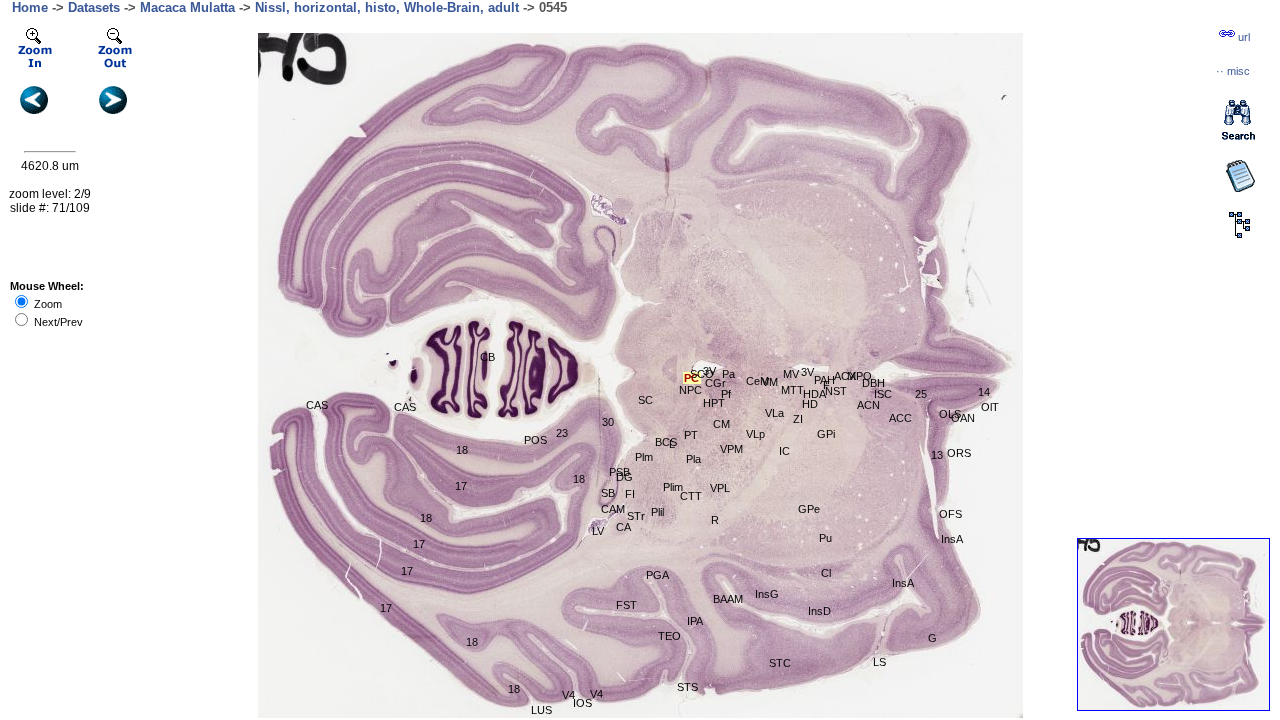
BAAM (728, 599)
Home (30, 7)
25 (921, 394)
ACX (845, 376)
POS (535, 440)
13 (937, 455)
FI (630, 494)
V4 (596, 694)
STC (780, 663)
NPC (690, 390)
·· (1233, 71)
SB (608, 493)
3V (709, 371)
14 (984, 392)
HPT (714, 403)
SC (645, 400)
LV (598, 531)
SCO (702, 374)
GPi (826, 434)
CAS (317, 405)
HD (810, 404)
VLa (774, 413)
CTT (691, 496)
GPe (809, 509)
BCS (666, 442)
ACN (868, 405)
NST (836, 391)
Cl (826, 573)
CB (487, 357)
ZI (798, 419)
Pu (825, 538)
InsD (819, 611)
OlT (990, 407)
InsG (767, 594)
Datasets (94, 7)
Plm (644, 457)
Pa (728, 374)
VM (770, 382)
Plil (657, 512)
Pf (726, 394)
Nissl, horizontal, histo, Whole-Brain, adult (387, 7)
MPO (859, 376)
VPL (720, 488)
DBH (873, 383)
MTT (792, 390)
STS (687, 687)
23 (562, 433)
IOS (582, 703)
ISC (883, 394)
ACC (900, 418)
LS (879, 662)
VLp (755, 434)
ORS (959, 453)
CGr (715, 383)
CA (623, 527)
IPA (695, 621)
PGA (657, 575)
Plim (673, 487)
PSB (619, 472)
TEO (669, 636)
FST (626, 605)
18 (462, 450)
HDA (814, 394)
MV (791, 374)
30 (608, 422)
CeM (757, 381)
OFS (950, 514)
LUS (541, 710)
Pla (693, 459)
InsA (903, 583)
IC (784, 451)
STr (636, 516)
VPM (731, 449)
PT (691, 435)
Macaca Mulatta (187, 7)
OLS (950, 414)
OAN (963, 418)
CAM (613, 509)
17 (386, 608)
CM (721, 424)
